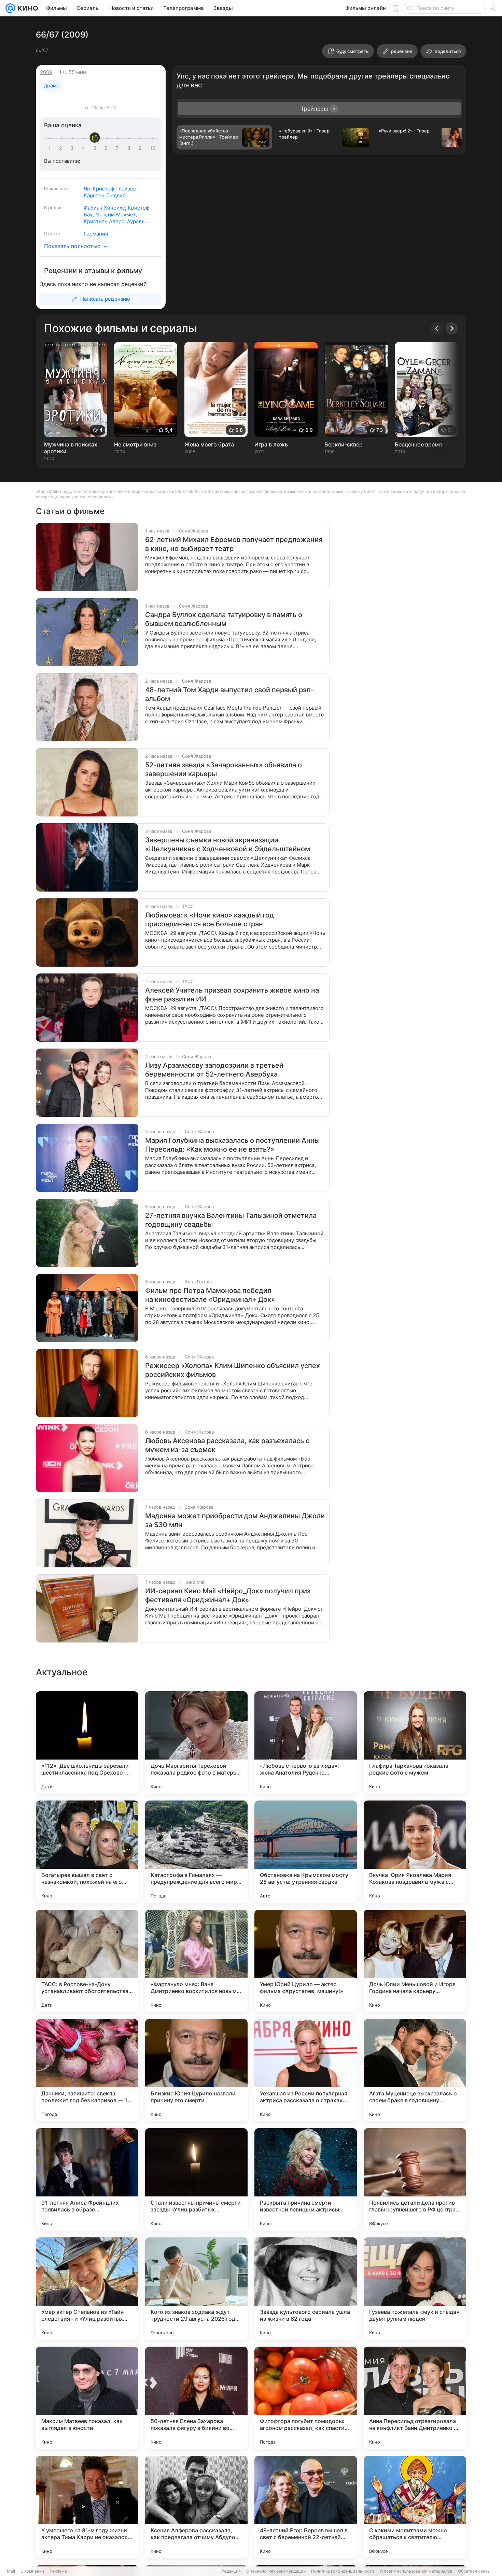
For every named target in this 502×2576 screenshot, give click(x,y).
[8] (130, 148)
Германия (96, 234)
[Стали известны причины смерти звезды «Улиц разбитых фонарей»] (196, 2179)
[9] (141, 148)
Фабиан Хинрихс (104, 208)
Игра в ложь (271, 444)
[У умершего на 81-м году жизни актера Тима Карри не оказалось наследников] (87, 2507)
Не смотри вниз (135, 444)
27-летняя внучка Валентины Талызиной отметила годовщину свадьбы (231, 1220)
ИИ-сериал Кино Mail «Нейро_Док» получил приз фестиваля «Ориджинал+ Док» (228, 1595)
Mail (11, 2571)
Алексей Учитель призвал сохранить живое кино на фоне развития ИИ (232, 995)
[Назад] (437, 328)
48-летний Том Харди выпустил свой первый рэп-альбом (229, 694)
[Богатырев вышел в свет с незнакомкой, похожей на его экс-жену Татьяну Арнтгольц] (87, 1852)
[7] (118, 148)
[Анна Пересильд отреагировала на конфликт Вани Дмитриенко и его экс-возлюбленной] (415, 2398)
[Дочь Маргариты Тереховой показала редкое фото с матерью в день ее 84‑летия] (196, 1742)
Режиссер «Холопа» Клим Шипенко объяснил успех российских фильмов (233, 1370)
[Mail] (10, 8)
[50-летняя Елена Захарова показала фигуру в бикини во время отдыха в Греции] (196, 2398)
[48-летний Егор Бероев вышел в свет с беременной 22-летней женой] (306, 2507)
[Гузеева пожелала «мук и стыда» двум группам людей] (415, 2289)
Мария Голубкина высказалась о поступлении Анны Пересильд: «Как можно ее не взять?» (232, 1145)
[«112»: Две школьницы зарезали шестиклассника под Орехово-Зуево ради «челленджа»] (87, 1742)
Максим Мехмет (115, 215)
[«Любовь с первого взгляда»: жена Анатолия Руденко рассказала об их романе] (306, 1742)
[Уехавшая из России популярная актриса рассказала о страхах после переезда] (306, 2070)
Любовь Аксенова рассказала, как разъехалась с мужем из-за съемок (227, 1445)
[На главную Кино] (26, 8)
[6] (107, 148)
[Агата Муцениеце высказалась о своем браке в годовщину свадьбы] (415, 2070)
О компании (32, 2571)
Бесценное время (418, 444)
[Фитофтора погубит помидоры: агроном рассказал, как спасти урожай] (306, 2398)
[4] (85, 148)
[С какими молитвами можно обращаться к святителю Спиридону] (415, 2507)
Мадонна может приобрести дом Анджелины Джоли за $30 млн (235, 1520)
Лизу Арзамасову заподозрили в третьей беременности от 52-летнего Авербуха (214, 1070)
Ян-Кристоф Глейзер (110, 189)
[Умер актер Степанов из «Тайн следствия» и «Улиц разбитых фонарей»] (87, 2289)
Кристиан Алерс (104, 221)
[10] (153, 148)
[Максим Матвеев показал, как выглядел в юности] (87, 2398)
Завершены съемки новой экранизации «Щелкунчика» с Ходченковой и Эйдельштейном (228, 844)
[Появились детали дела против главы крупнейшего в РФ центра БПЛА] (415, 2179)
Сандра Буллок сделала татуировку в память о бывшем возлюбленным (224, 619)
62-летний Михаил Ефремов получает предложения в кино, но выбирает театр (234, 544)
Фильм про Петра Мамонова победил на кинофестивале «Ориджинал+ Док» (210, 1295)
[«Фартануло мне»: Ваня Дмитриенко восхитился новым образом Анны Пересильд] (196, 1961)
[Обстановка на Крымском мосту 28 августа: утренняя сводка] (306, 1852)
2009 (46, 72)
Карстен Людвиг (104, 195)
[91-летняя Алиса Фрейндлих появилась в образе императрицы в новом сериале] (87, 2179)
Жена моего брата (209, 444)
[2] (62, 148)
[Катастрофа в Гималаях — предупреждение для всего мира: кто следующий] (196, 1852)
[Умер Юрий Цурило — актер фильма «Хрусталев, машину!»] (306, 1961)
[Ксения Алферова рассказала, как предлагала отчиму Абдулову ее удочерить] (196, 2507)
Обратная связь (474, 2571)
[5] (96, 148)
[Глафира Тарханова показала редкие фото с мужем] (415, 1742)
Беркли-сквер (344, 444)
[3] (73, 148)
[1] (51, 148)
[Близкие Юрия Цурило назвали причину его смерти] (196, 2070)
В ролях (53, 208)
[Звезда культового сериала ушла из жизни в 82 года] (306, 2289)
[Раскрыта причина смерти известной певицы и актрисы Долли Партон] (306, 2179)
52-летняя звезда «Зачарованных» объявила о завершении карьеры (224, 769)
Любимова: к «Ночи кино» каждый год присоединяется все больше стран (210, 920)
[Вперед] (452, 328)
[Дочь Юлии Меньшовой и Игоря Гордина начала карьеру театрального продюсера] (415, 1961)
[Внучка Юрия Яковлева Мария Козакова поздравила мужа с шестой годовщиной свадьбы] (415, 1852)
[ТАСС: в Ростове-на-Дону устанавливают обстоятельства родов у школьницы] (87, 1961)
